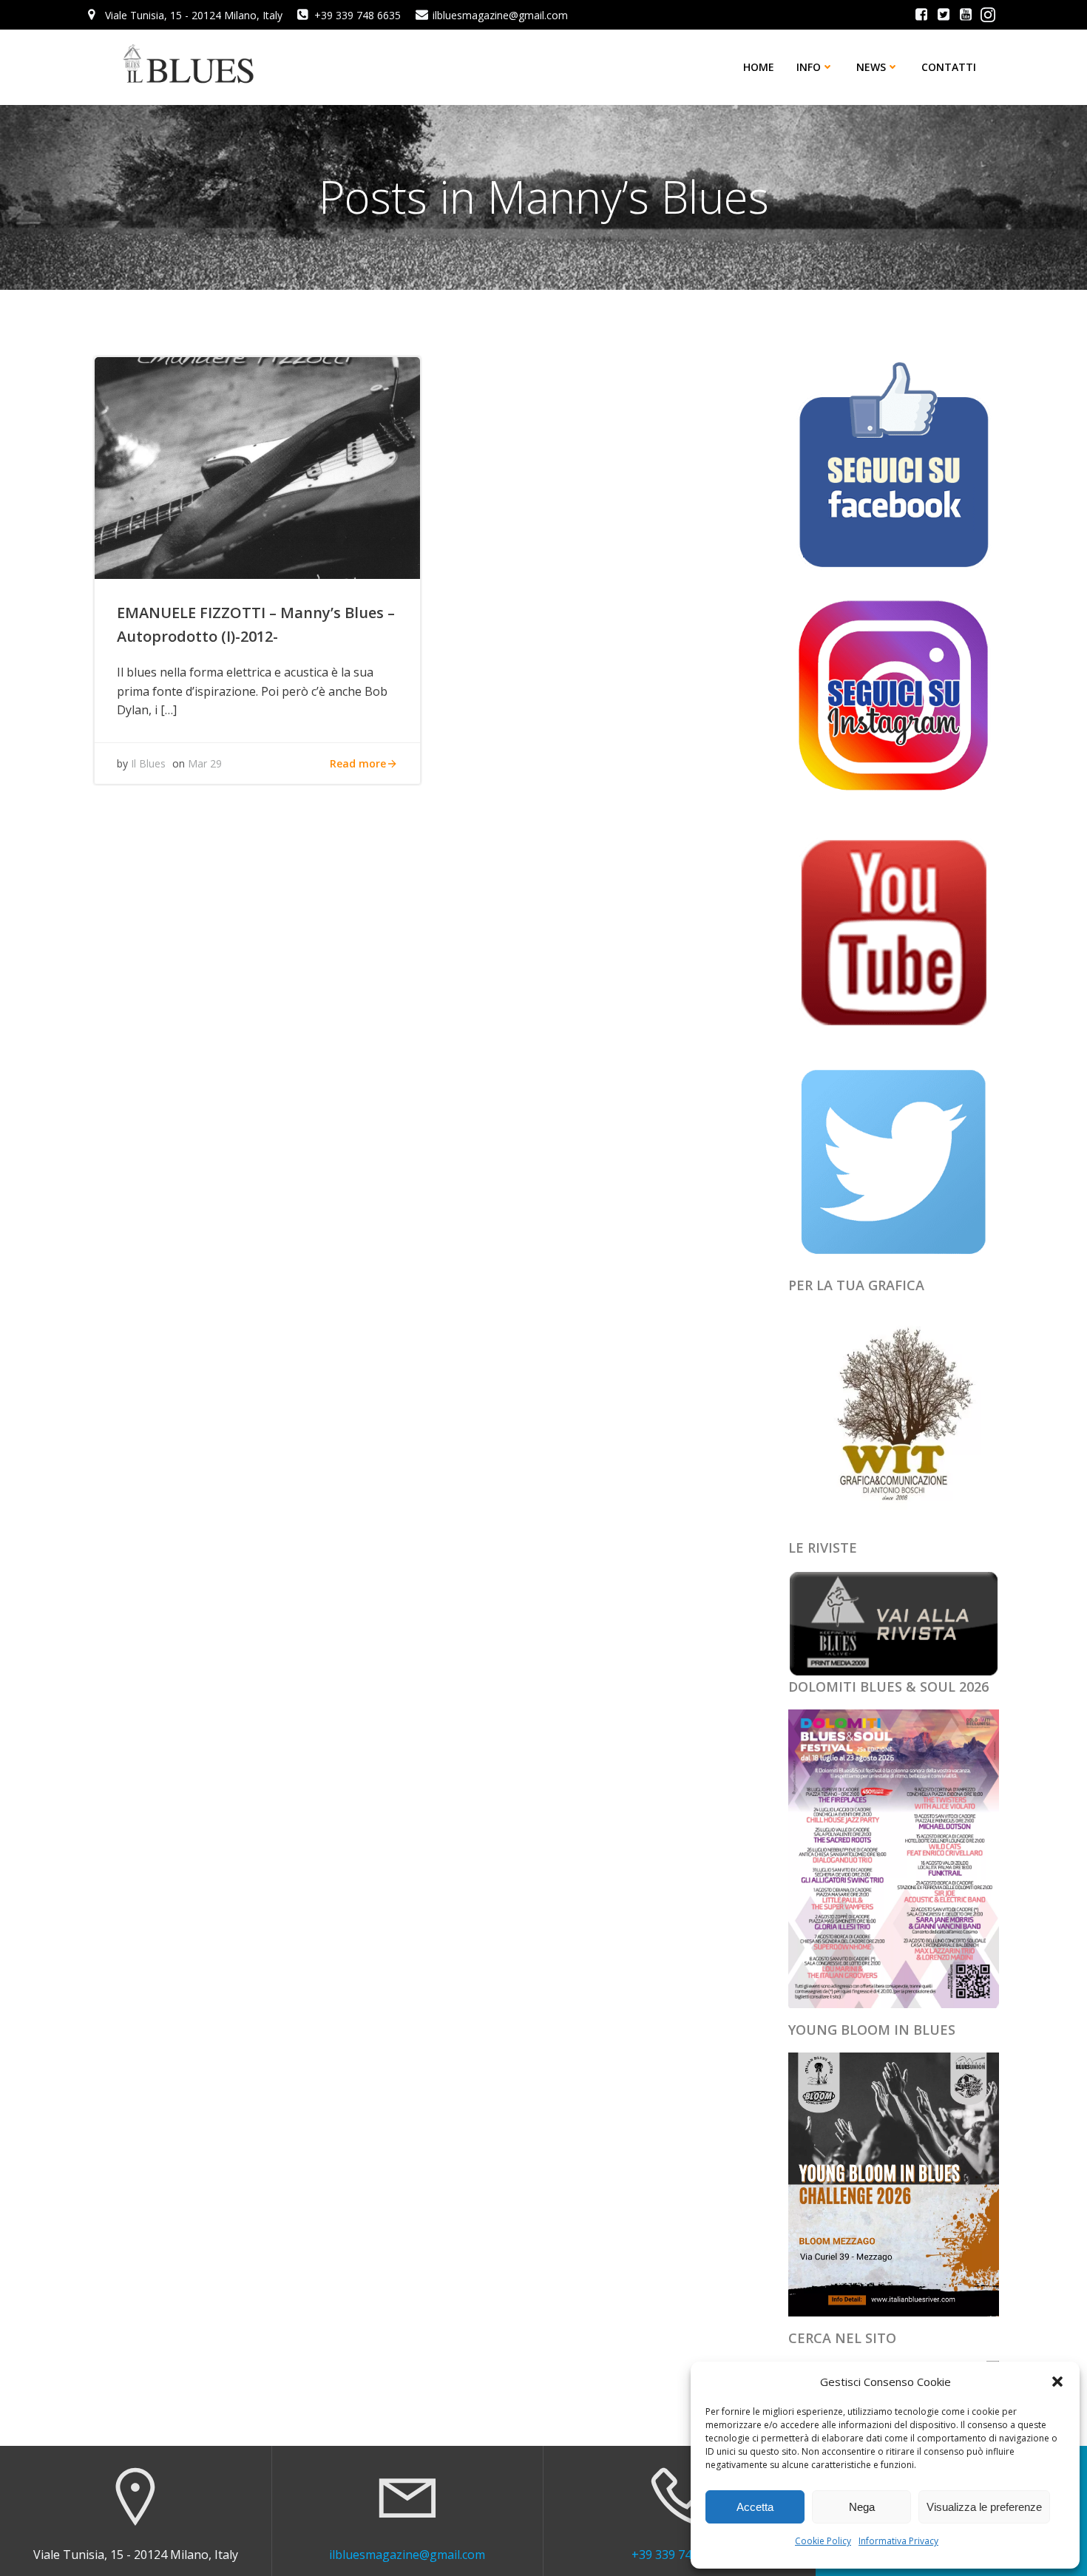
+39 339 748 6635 (680, 2555)
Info (809, 67)
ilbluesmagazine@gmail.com (407, 2555)
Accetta (755, 2507)
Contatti (949, 67)
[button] (1057, 2382)
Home (759, 67)
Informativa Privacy (898, 2541)
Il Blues (148, 763)
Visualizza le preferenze (984, 2507)
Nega (862, 2507)
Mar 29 (205, 763)
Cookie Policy (823, 2541)
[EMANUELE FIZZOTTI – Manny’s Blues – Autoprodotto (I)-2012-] (257, 467)
